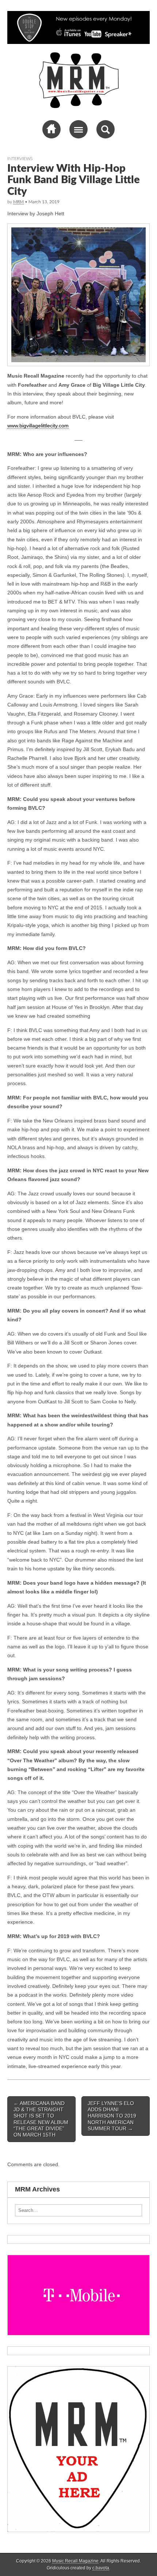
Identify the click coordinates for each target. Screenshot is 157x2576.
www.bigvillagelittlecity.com (38, 426)
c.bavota (101, 2568)
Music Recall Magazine (75, 2561)
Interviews (20, 159)
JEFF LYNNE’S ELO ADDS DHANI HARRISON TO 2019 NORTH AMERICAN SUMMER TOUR (112, 2116)
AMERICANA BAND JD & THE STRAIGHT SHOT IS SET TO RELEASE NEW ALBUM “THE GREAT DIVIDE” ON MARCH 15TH (41, 2119)
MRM (18, 202)
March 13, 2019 (44, 202)
